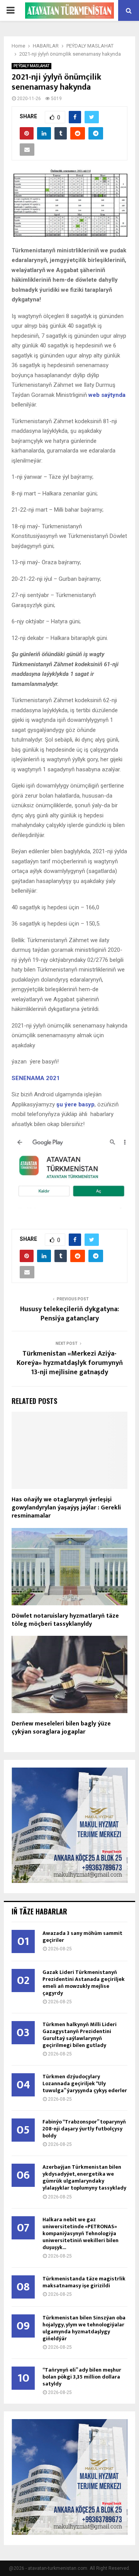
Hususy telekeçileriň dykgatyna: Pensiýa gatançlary (69, 1314)
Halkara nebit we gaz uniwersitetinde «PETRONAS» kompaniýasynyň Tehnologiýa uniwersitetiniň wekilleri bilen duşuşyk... (81, 2233)
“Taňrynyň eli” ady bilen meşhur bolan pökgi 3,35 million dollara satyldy (82, 2377)
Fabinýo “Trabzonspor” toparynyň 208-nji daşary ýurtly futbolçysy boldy (84, 2129)
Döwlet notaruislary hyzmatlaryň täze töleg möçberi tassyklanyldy (65, 1620)
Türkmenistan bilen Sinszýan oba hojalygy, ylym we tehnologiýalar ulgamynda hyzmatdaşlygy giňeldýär (84, 2328)
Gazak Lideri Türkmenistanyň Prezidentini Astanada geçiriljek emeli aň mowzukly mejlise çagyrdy (84, 1983)
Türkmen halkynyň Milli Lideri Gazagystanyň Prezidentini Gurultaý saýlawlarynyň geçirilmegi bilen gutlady (80, 2035)
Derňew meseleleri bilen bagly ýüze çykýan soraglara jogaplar (61, 1728)
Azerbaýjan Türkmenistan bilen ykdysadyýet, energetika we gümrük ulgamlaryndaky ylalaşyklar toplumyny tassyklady (84, 2177)
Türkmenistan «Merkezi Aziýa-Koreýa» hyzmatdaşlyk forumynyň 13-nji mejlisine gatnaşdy (70, 1363)
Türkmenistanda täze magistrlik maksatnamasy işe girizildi (84, 2282)
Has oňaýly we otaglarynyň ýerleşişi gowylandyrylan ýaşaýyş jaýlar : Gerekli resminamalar (66, 1508)
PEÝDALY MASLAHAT (31, 66)
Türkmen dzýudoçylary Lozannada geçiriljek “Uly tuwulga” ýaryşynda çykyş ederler (85, 2083)
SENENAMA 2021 (36, 1078)
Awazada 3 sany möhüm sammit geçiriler (82, 1937)
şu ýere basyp (75, 1104)
